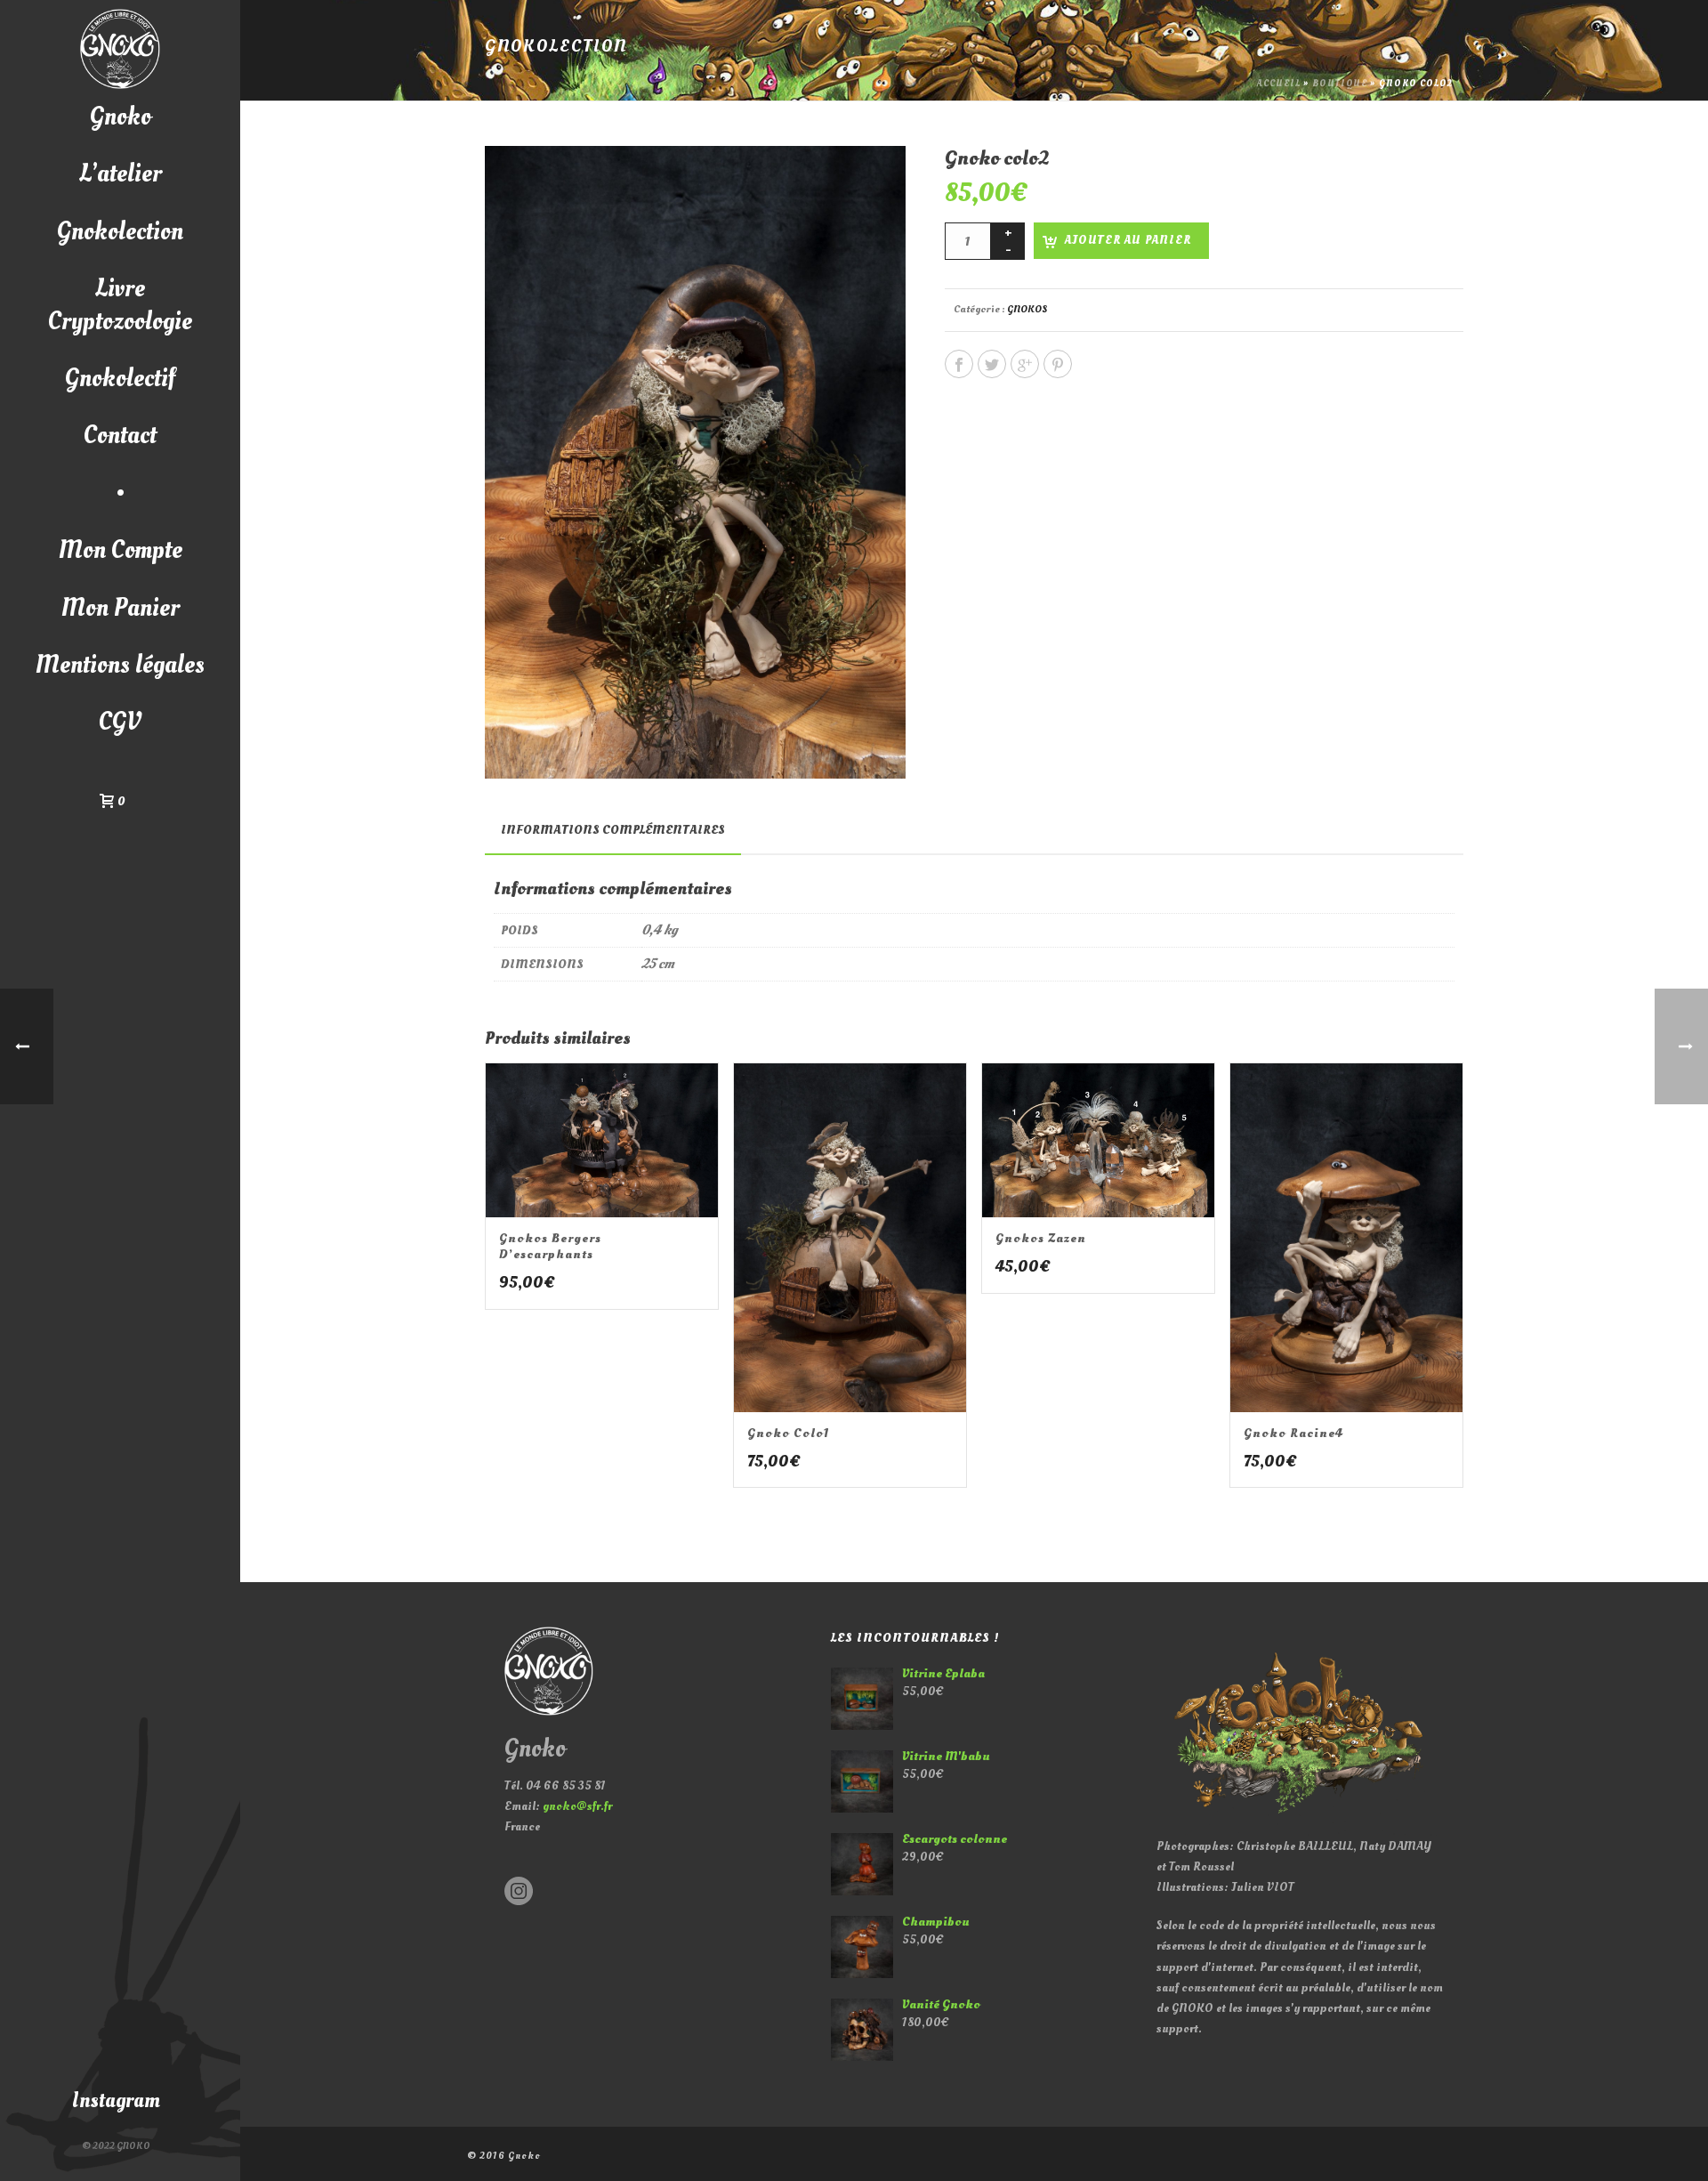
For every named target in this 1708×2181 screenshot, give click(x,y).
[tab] (613, 830)
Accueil (1279, 84)
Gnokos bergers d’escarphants (550, 1246)
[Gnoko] (120, 49)
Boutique (1340, 84)
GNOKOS (1027, 309)
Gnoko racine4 (1293, 1433)
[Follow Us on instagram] (519, 1892)
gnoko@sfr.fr (577, 1806)
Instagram (116, 2100)
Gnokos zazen (1041, 1238)
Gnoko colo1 (789, 1433)
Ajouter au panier (1128, 240)
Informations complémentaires (613, 830)
